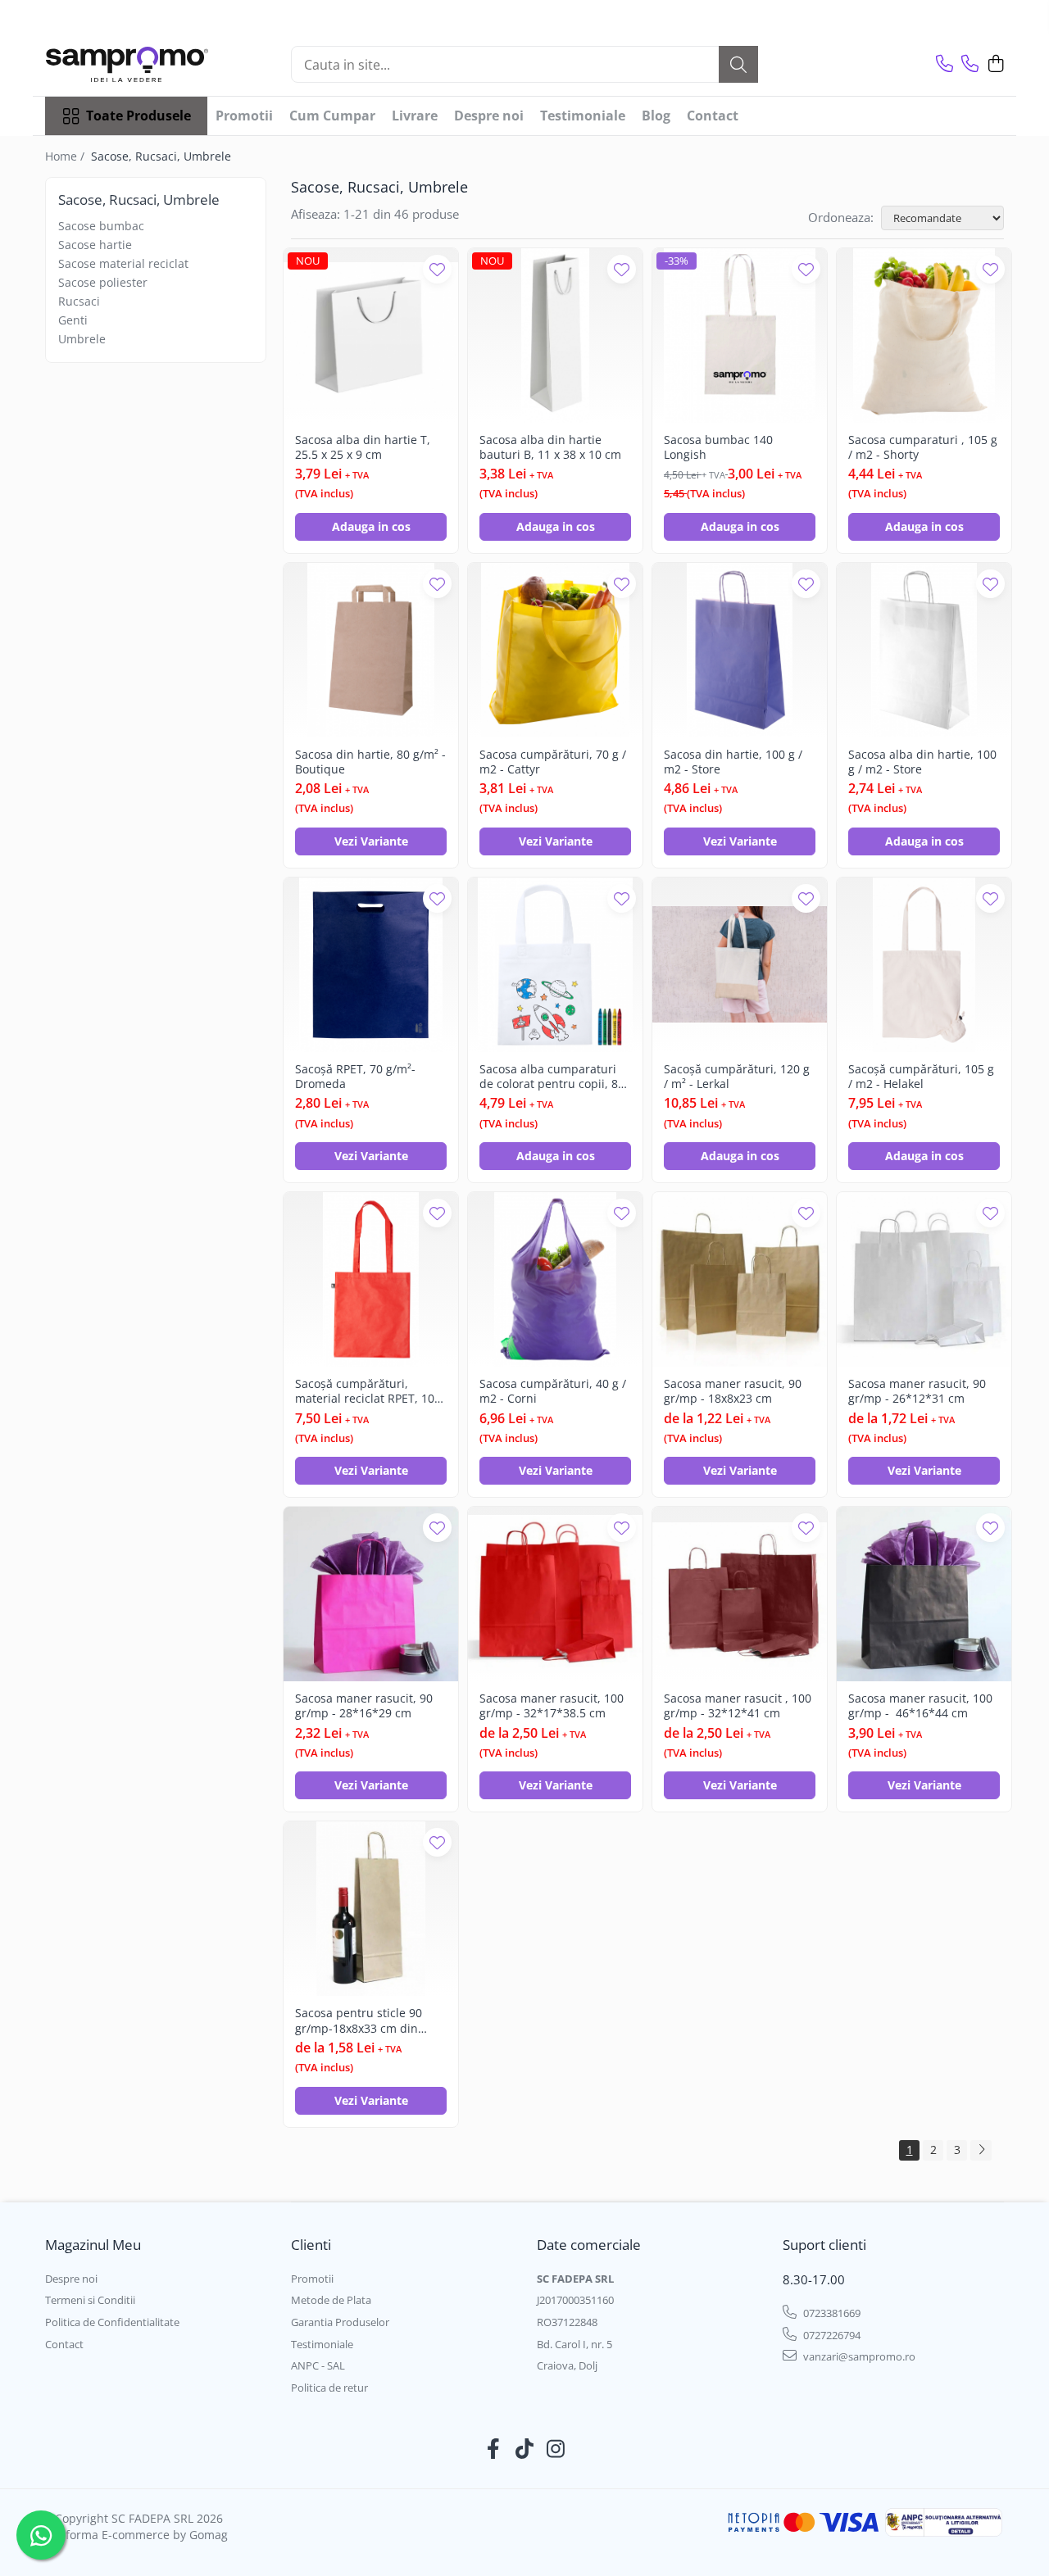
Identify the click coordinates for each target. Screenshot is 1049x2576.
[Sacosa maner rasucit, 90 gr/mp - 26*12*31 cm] (924, 1279)
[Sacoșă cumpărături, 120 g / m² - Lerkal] (740, 965)
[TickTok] (525, 2449)
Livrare (415, 116)
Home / (66, 156)
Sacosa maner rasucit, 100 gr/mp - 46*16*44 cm (920, 1706)
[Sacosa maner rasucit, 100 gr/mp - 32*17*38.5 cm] (555, 1594)
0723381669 (831, 2313)
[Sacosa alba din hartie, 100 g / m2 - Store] (924, 650)
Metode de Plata (331, 2300)
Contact (713, 116)
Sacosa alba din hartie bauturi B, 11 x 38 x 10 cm (550, 447)
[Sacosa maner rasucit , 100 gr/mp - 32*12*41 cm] (740, 1594)
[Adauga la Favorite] (437, 269)
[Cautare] (738, 64)
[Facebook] (494, 2449)
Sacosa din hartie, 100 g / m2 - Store (733, 762)
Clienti (311, 2245)
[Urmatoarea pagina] (981, 2150)
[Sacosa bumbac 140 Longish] (740, 336)
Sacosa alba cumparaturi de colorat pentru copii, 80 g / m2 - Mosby (552, 1077)
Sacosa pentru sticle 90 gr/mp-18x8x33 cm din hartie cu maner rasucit (360, 2020)
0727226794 (831, 2335)
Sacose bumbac (101, 226)
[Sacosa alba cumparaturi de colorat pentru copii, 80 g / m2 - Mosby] (555, 965)
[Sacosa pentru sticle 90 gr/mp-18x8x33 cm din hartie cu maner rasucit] (371, 1909)
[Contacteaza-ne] (945, 64)
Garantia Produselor (340, 2322)
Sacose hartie (95, 245)
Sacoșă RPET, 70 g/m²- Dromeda (355, 1077)
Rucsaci (79, 301)
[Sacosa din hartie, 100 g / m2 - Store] (740, 650)
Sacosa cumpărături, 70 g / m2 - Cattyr (553, 762)
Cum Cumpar (332, 116)
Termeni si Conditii (90, 2300)
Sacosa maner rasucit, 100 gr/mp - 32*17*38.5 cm (552, 1706)
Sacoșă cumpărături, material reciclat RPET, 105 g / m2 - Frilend (368, 1391)
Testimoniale (583, 116)
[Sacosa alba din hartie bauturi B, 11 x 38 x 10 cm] (555, 336)
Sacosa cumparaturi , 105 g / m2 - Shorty (923, 447)
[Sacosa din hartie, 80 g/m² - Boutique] (371, 650)
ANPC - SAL (318, 2365)
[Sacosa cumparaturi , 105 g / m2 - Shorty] (924, 336)
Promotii (244, 116)
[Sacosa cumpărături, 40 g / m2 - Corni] (555, 1279)
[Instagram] (556, 2449)
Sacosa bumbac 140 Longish (718, 447)
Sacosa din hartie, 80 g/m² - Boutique (370, 762)
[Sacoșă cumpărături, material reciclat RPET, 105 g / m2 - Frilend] (371, 1279)
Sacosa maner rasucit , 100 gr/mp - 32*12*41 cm (738, 1706)
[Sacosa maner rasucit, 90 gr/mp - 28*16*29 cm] (371, 1594)
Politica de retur (329, 2388)
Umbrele (82, 339)
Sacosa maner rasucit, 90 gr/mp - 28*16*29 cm (364, 1706)
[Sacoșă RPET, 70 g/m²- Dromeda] (371, 965)
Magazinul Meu (93, 2245)
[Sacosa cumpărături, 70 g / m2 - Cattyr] (555, 650)
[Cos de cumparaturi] (995, 64)
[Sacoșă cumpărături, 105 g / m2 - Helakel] (924, 965)
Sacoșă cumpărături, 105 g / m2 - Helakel (921, 1077)
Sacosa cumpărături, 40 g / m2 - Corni (553, 1391)
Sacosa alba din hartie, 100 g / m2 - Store (922, 762)
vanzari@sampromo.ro (858, 2356)
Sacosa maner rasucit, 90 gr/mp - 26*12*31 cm (917, 1391)
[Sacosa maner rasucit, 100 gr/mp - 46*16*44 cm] (924, 1594)
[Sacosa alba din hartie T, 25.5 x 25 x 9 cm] (371, 336)
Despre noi (489, 116)
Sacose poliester (103, 282)
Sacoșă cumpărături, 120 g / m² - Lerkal (737, 1077)
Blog (656, 116)
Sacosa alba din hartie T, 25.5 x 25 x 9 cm (363, 447)
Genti (73, 320)
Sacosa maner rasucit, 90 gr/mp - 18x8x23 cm (733, 1391)
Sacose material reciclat (123, 263)
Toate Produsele (139, 116)
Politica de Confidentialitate (112, 2322)
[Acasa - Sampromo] (127, 64)
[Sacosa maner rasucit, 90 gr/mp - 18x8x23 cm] (740, 1279)
